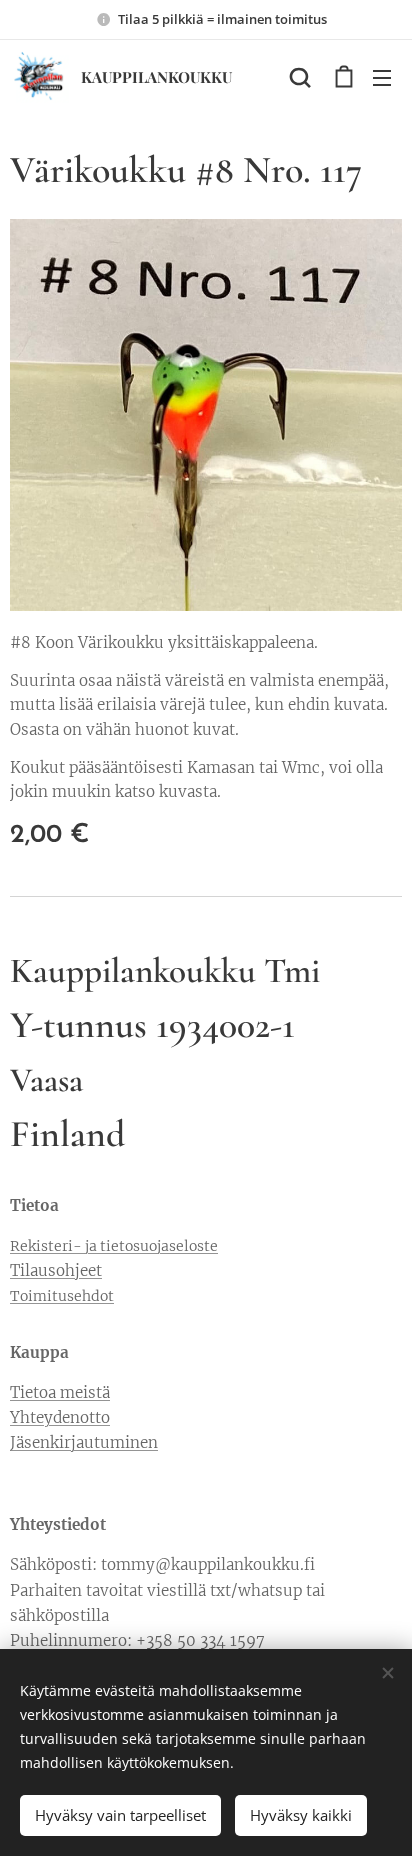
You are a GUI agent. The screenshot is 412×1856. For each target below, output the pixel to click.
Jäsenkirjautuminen (84, 1442)
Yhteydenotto (60, 1417)
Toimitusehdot (62, 1296)
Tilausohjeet (56, 1270)
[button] (300, 77)
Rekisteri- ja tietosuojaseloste (114, 1246)
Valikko (382, 77)
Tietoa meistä (60, 1392)
